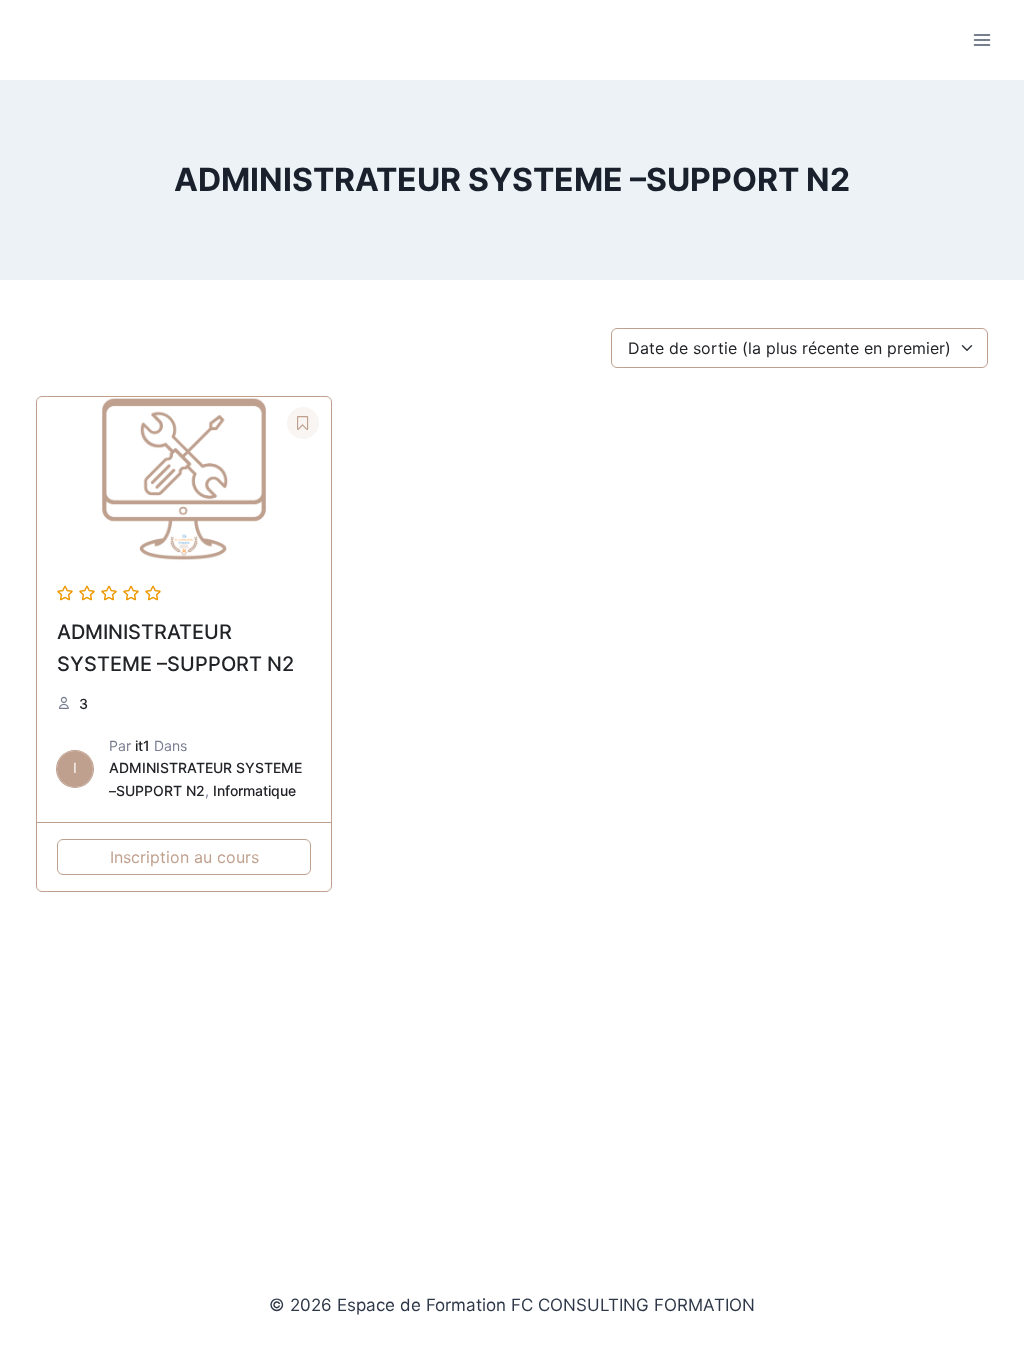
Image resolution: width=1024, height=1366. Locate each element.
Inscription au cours (184, 857)
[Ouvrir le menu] (981, 39)
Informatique (254, 790)
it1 (142, 745)
